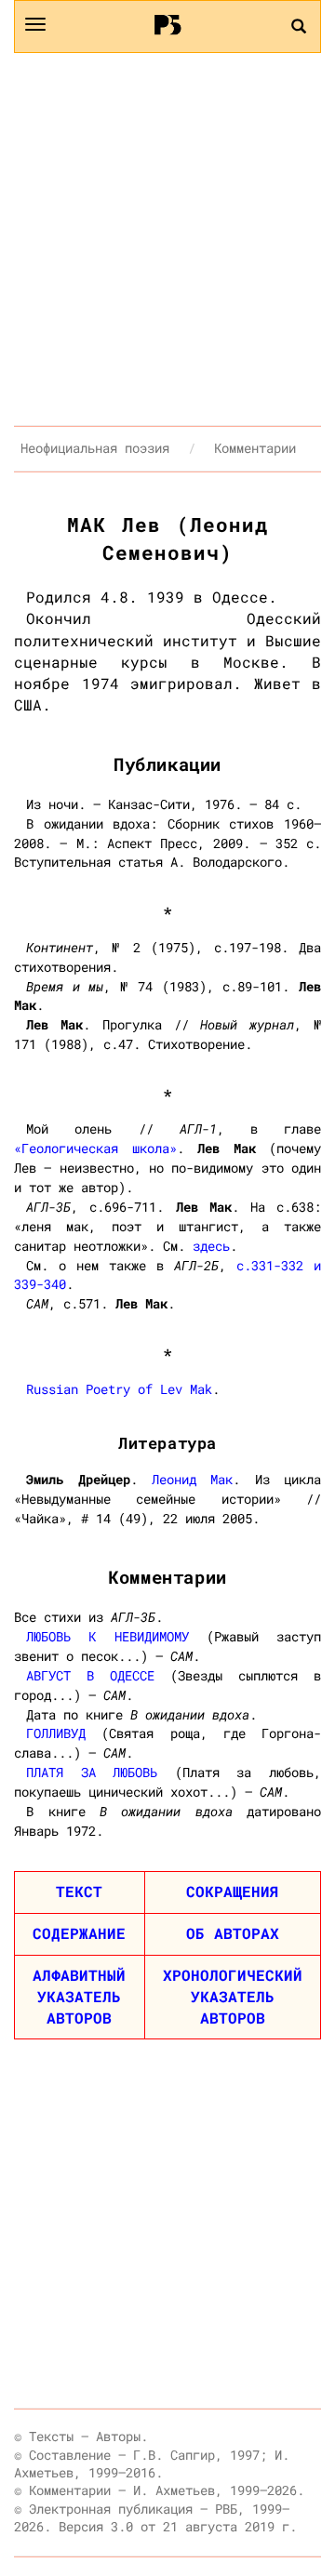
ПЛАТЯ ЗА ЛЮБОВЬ (92, 1772)
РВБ (168, 24)
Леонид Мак (192, 1479)
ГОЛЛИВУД (56, 1733)
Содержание (79, 1933)
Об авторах (233, 1933)
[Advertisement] (167, 239)
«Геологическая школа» (95, 1148)
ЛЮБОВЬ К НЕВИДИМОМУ (107, 1636)
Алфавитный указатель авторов (79, 1996)
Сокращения (233, 1891)
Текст (79, 1891)
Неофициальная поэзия (95, 448)
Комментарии (255, 448)
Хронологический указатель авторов (233, 1996)
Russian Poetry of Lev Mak (119, 1389)
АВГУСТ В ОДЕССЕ (90, 1675)
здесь (211, 1246)
